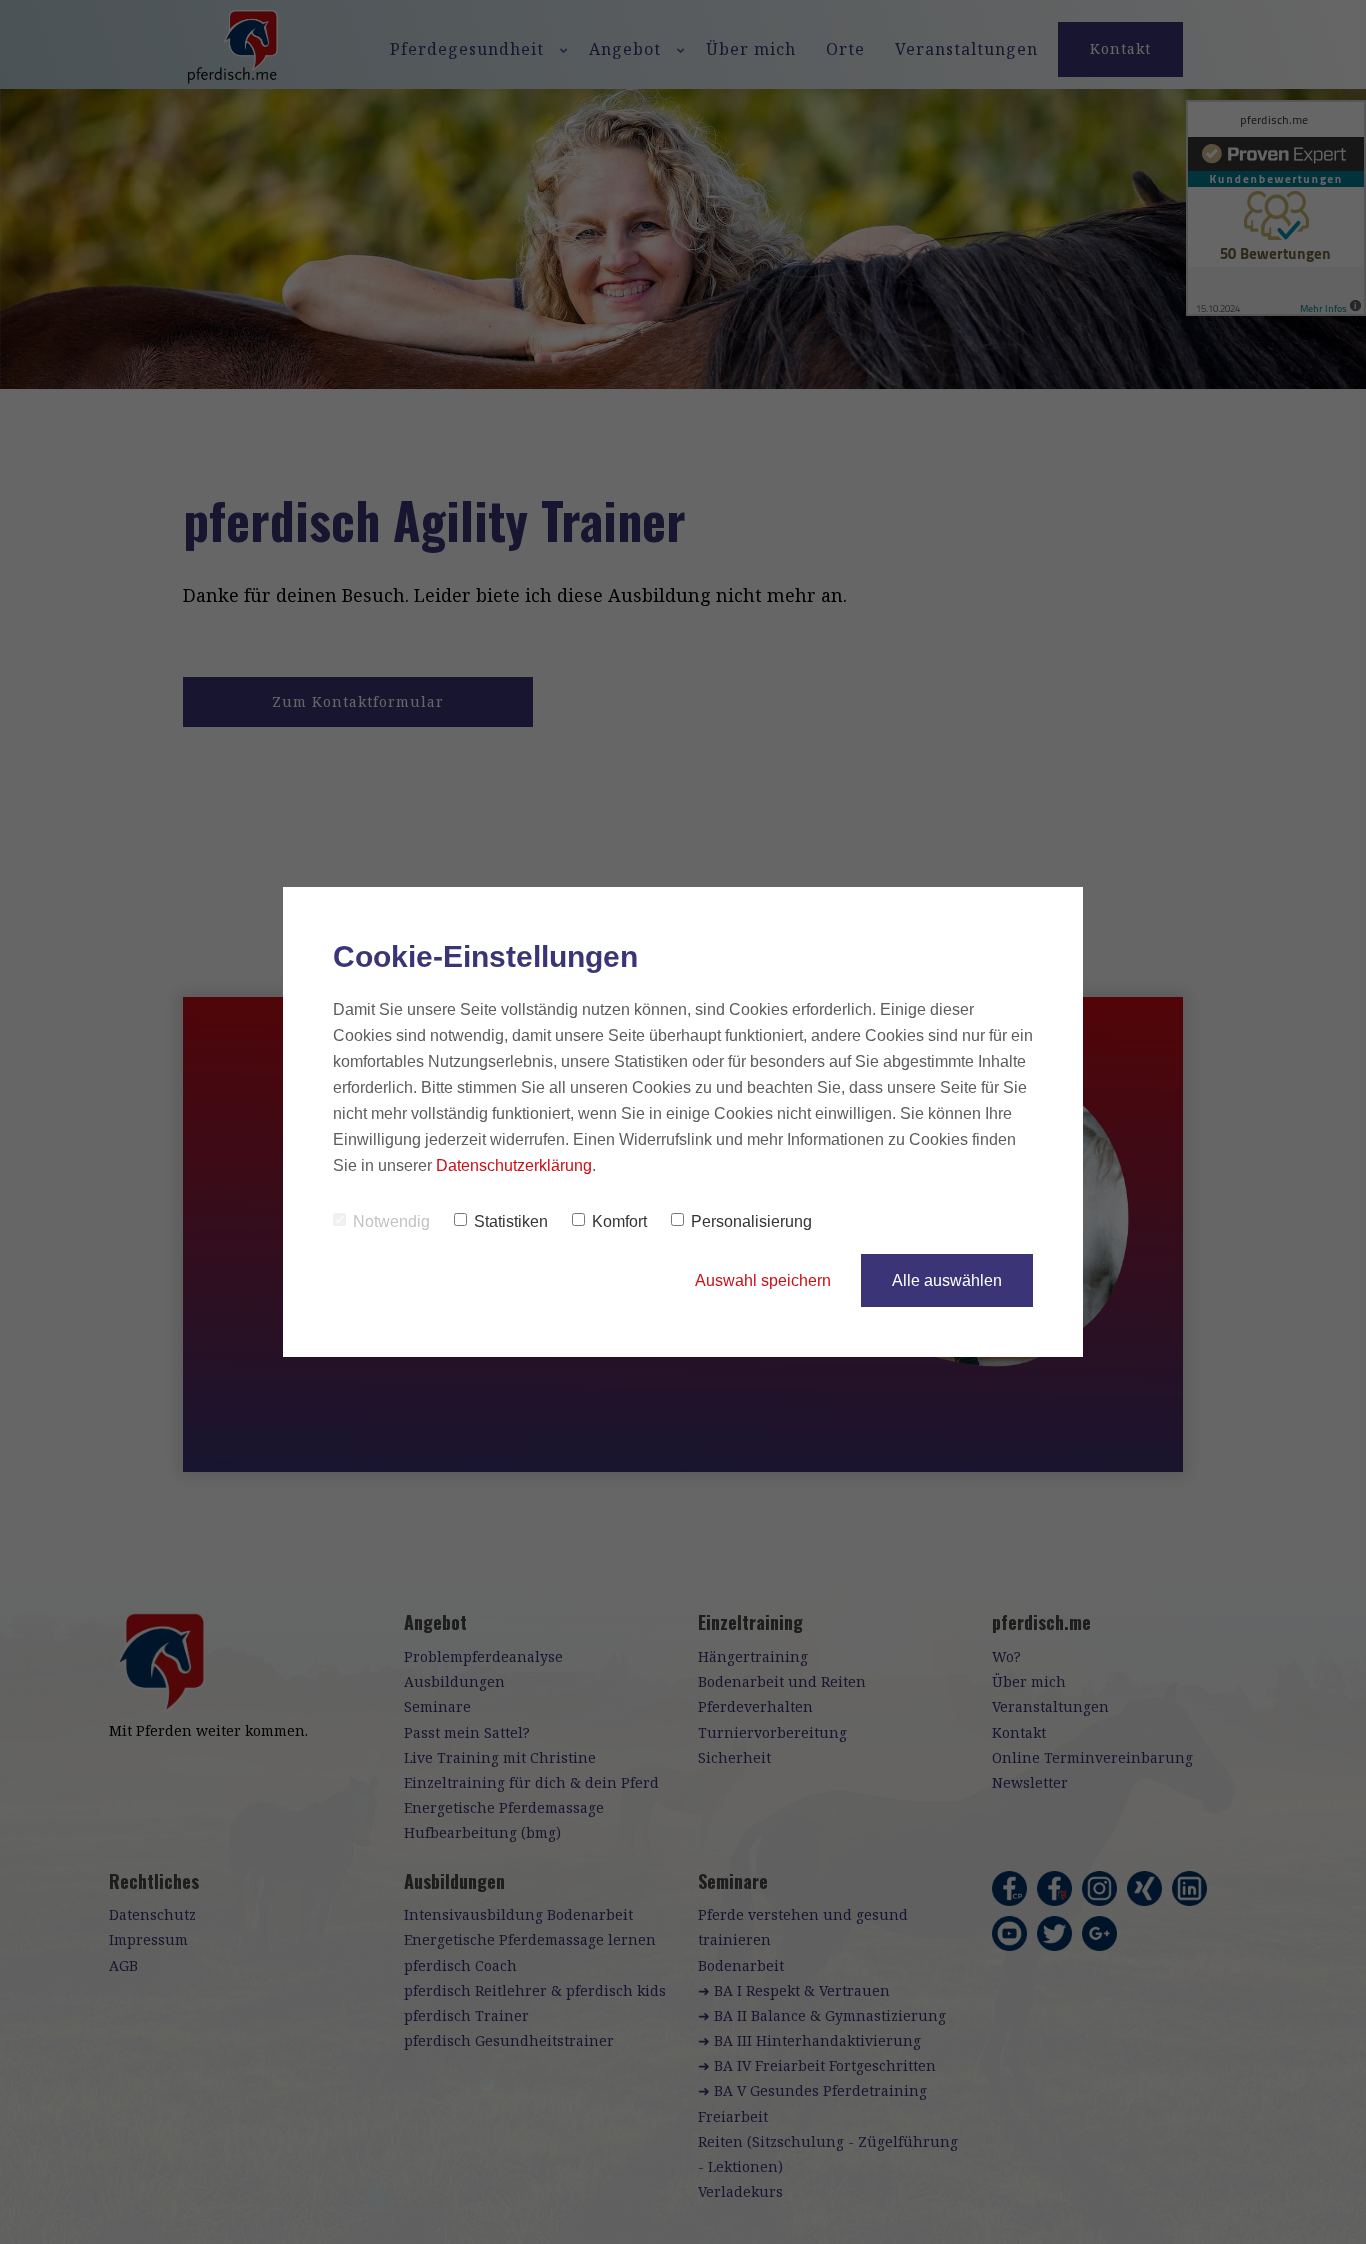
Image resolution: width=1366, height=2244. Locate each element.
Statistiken (511, 1221)
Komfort (619, 1221)
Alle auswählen (947, 1280)
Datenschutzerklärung (514, 1165)
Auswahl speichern (763, 1280)
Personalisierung (751, 1221)
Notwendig (391, 1221)
